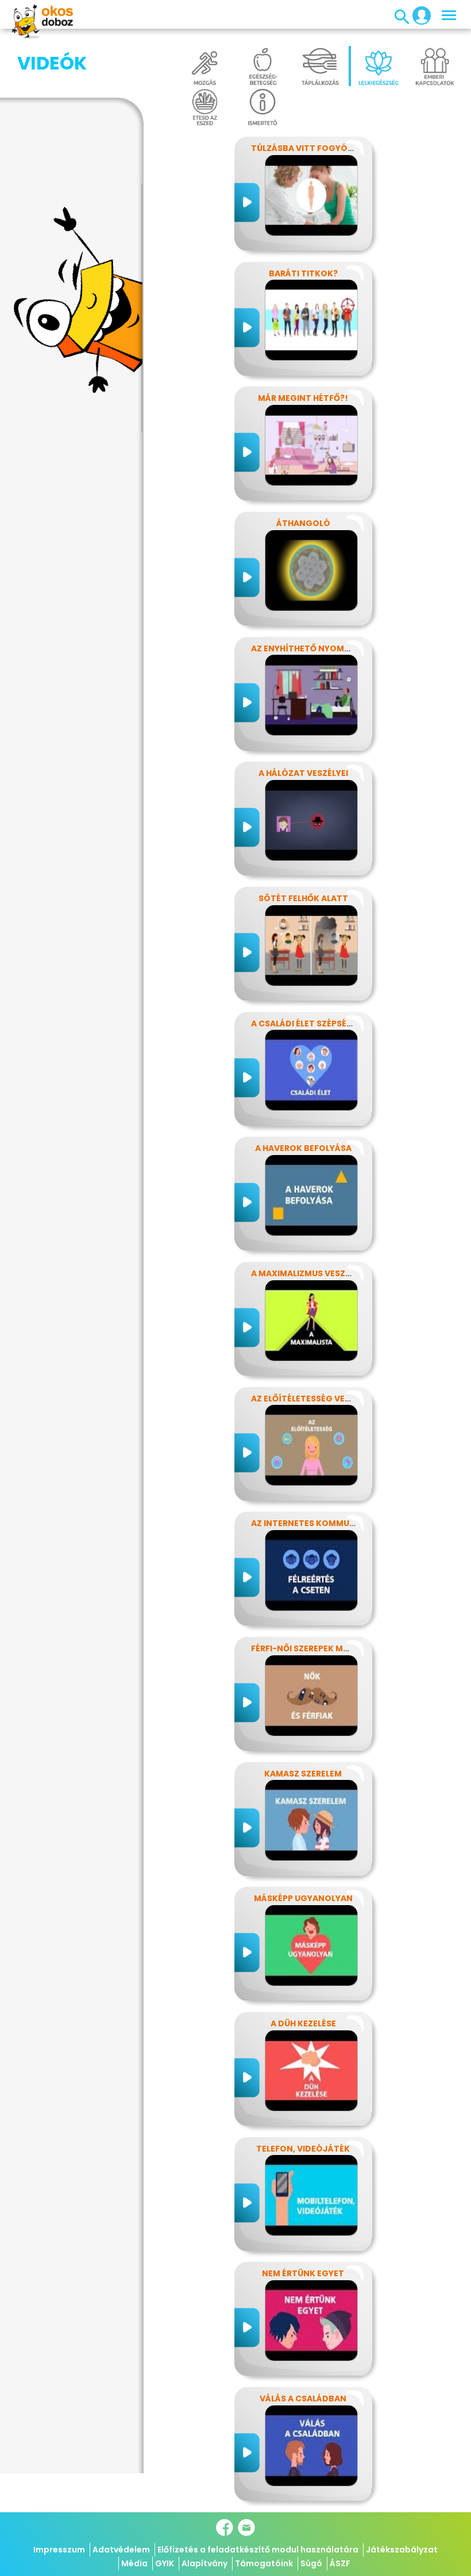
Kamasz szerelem (303, 1774)
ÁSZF (340, 2563)
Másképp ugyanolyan (303, 1898)
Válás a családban (303, 2399)
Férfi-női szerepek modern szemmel (332, 1648)
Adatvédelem (121, 2550)
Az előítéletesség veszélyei (313, 1399)
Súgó (311, 2563)
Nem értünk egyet (303, 2273)
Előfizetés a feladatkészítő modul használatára (258, 2550)
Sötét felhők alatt (303, 898)
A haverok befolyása (303, 1148)
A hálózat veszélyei (303, 773)
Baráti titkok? (303, 273)
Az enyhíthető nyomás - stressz (325, 648)
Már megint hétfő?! (303, 398)
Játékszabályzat (402, 2550)
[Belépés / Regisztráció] (418, 15)
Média (134, 2563)
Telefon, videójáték (303, 2149)
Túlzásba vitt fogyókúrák (313, 148)
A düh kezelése (303, 2023)
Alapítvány (204, 2563)
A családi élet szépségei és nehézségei (337, 1024)
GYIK (165, 2563)
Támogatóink (264, 2563)
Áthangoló (303, 523)
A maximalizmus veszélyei (308, 1273)
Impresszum (59, 2550)
